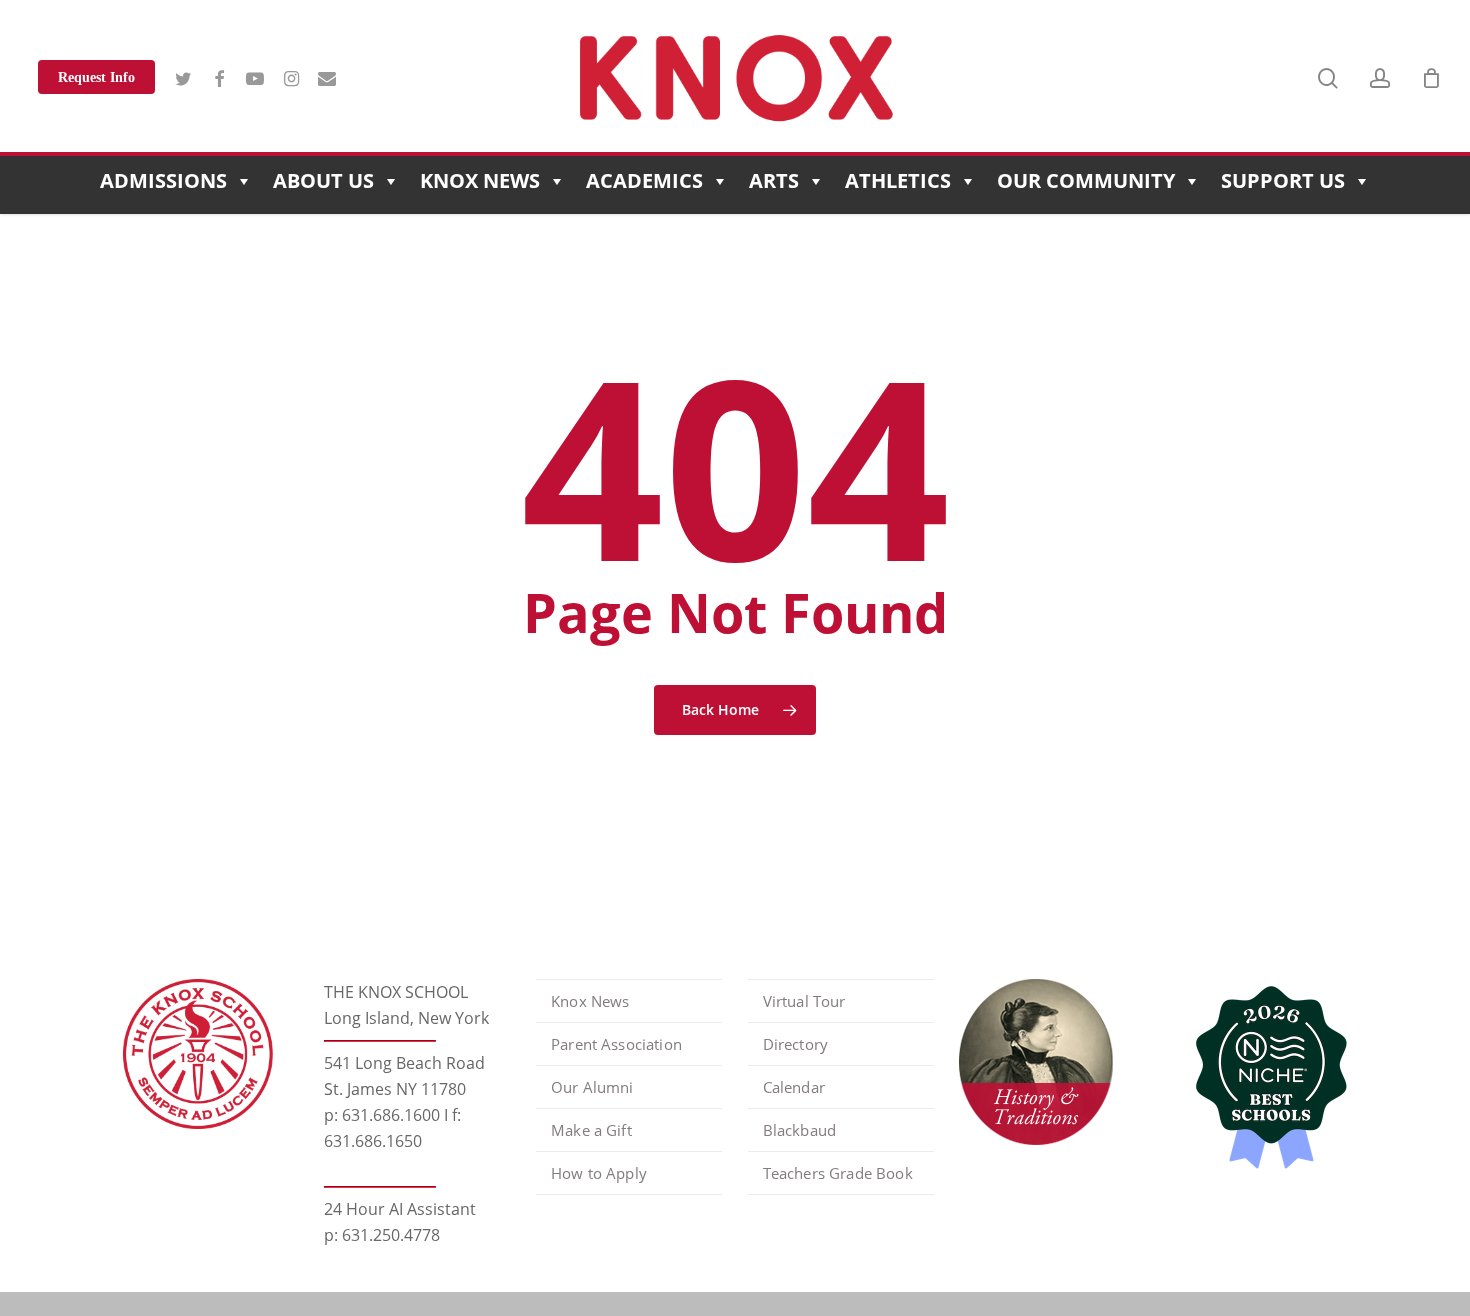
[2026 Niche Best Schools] (1264, 1079)
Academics (644, 180)
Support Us (1283, 180)
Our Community (1086, 180)
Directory (795, 1044)
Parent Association (616, 1044)
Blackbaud (799, 1130)
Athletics (898, 180)
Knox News (480, 180)
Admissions (163, 180)
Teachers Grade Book (838, 1173)
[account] (1380, 78)
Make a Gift (591, 1130)
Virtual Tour (804, 1001)
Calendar (794, 1087)
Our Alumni (592, 1087)
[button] (1432, 10)
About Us (323, 180)
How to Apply (599, 1173)
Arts (774, 180)
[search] (1328, 78)
